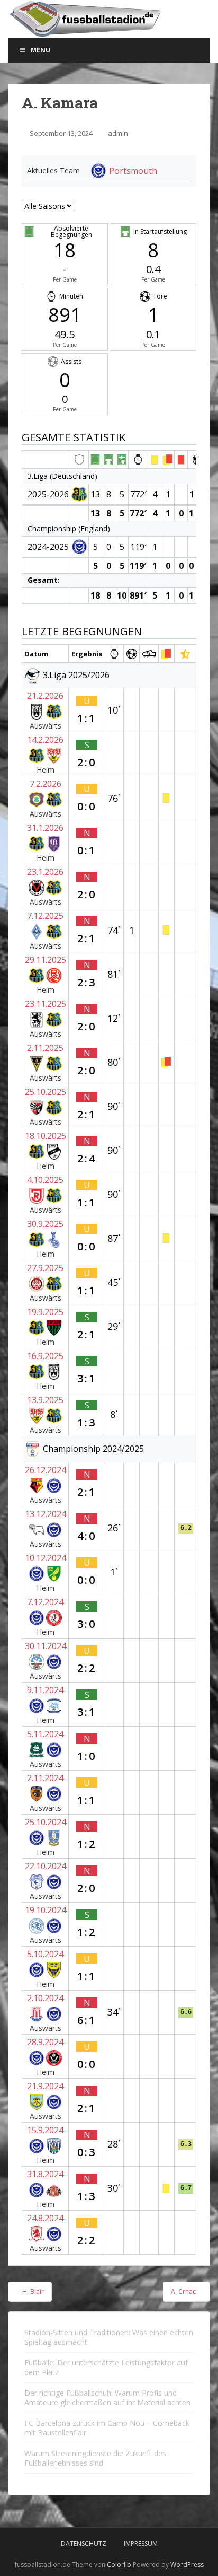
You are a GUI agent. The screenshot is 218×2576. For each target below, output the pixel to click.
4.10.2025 (45, 1180)
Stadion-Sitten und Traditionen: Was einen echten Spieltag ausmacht (109, 2337)
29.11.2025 (46, 960)
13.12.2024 (46, 1514)
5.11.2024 (45, 1734)
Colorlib (119, 2565)
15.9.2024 (45, 2130)
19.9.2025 (45, 1312)
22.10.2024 (46, 1866)
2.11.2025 (45, 1048)
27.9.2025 (45, 1268)
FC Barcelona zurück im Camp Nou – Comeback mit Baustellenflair (107, 2428)
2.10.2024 (45, 1998)
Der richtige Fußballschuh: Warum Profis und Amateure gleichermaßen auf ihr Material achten (107, 2398)
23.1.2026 (45, 872)
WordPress (187, 2565)
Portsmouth (133, 171)
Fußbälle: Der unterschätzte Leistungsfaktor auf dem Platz (106, 2367)
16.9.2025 (45, 1356)
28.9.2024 (45, 2042)
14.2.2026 (45, 740)
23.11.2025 (46, 1004)
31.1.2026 (45, 828)
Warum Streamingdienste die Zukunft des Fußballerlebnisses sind (95, 2458)
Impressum (141, 2543)
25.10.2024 (46, 1822)
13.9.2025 (45, 1400)
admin (118, 133)
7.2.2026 (46, 784)
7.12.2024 (45, 1602)
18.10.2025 (46, 1136)
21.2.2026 (45, 696)
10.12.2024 (46, 1558)
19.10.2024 (46, 1910)
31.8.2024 (45, 2174)
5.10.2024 (45, 1954)
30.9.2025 (45, 1224)
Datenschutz (84, 2543)
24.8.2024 (45, 2218)
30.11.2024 (46, 1646)
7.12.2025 (45, 916)
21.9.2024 (45, 2086)
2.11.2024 (45, 1778)
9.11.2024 (45, 1690)
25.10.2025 (46, 1092)
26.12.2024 (46, 1470)
